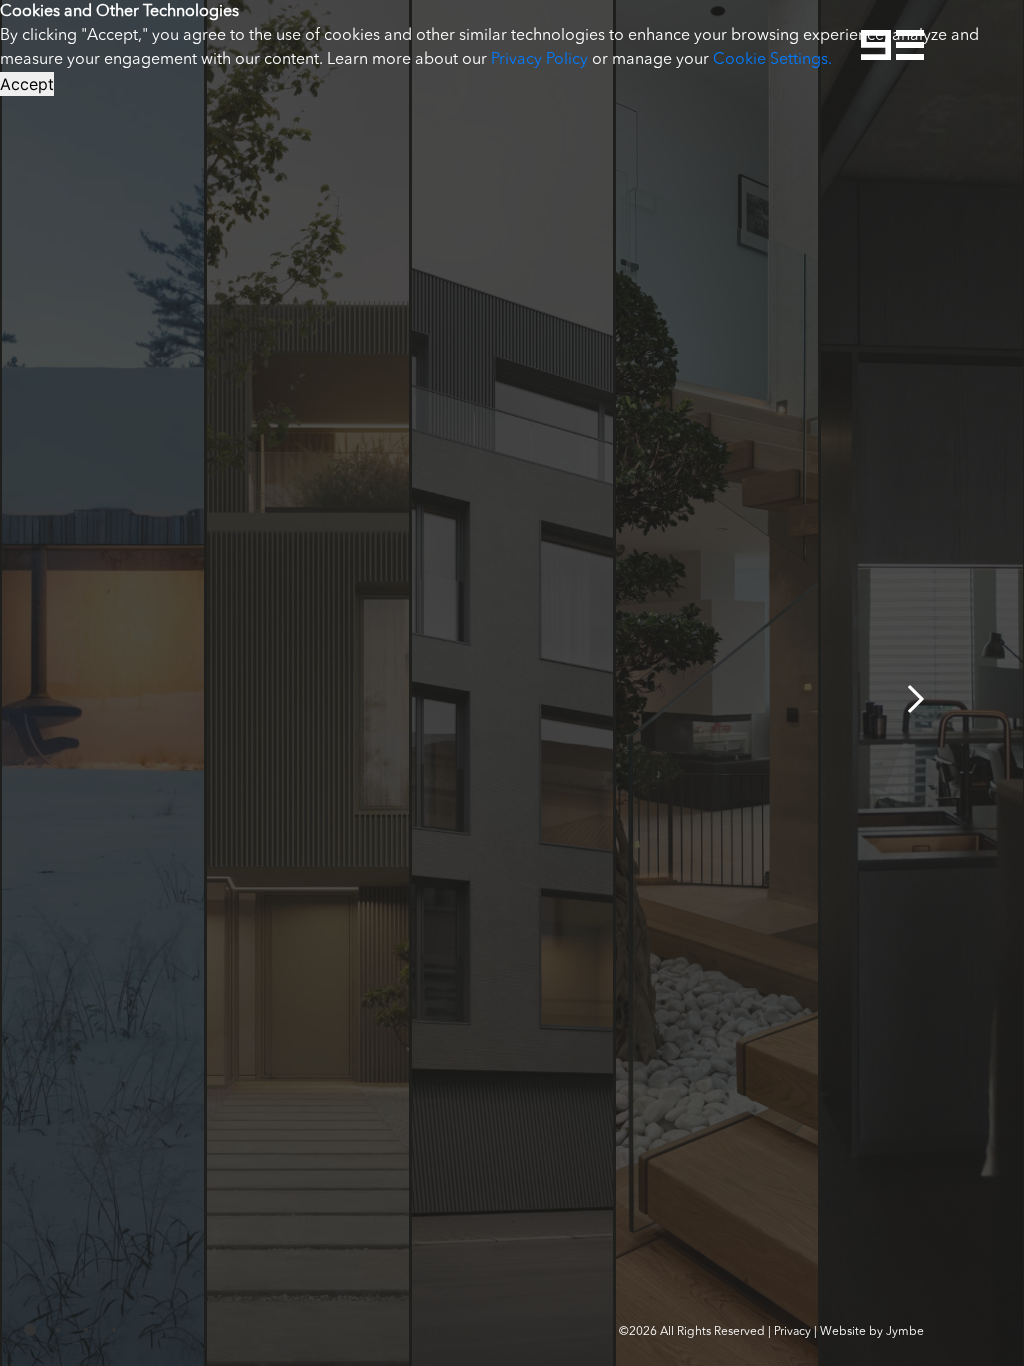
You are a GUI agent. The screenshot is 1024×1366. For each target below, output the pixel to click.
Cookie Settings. (772, 60)
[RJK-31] (716, 683)
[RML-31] (512, 683)
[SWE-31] (102, 683)
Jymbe (905, 1332)
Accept (27, 84)
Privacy (792, 1332)
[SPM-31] (307, 683)
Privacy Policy (539, 60)
